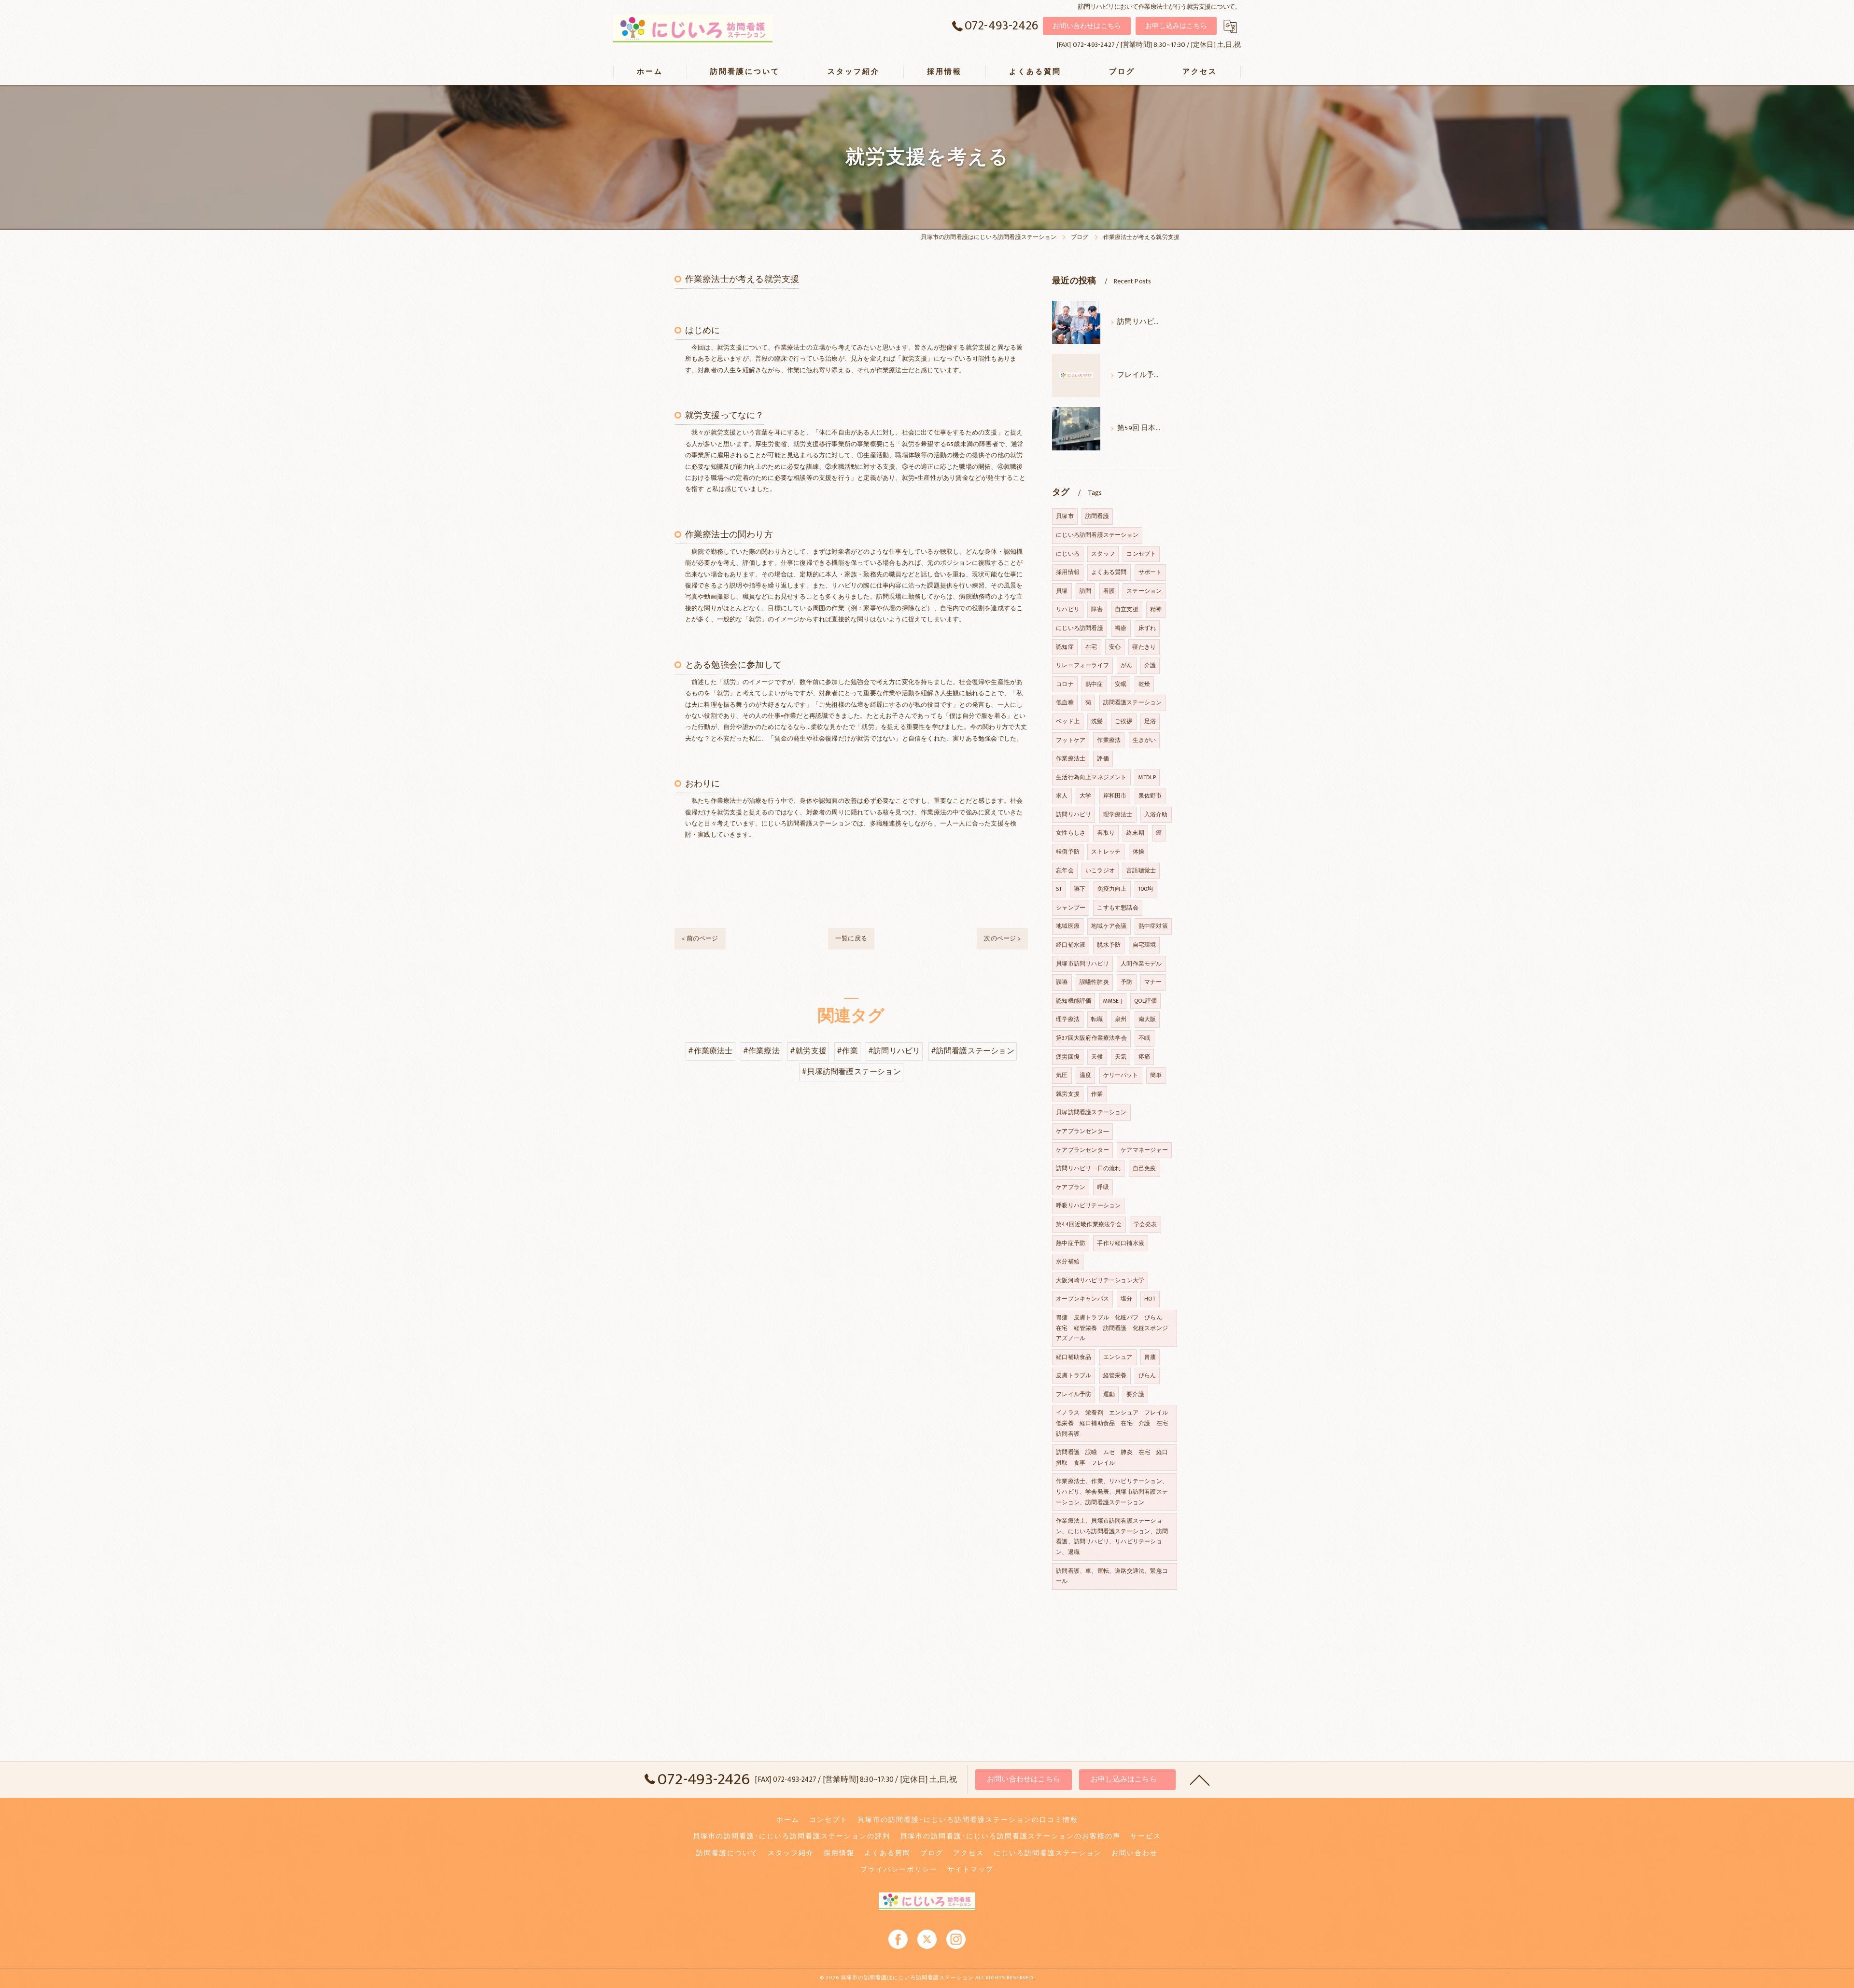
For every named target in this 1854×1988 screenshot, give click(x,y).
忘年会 (1065, 870)
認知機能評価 (1074, 1001)
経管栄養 (1115, 1375)
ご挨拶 (1124, 721)
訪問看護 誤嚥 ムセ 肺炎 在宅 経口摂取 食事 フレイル (1112, 1457)
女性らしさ (1071, 833)
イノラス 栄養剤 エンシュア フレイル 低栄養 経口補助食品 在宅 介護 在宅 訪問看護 (1115, 1423)
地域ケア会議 (1109, 926)
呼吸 (1103, 1187)
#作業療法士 (710, 1051)
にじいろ (1068, 554)
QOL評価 (1145, 1001)
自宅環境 (1145, 945)
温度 (1085, 1075)
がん (1126, 665)
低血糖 (1065, 702)
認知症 (1065, 647)
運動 (1109, 1394)
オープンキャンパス (1082, 1299)
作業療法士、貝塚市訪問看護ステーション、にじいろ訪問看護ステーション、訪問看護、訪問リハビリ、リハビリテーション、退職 (1112, 1536)
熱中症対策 (1153, 926)
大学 (1085, 796)
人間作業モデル (1141, 964)
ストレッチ (1106, 852)
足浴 (1150, 721)
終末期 (1135, 833)
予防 (1126, 982)
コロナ (1065, 684)
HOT (1150, 1299)
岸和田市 (1115, 796)
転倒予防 (1068, 852)
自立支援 (1127, 609)
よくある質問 (1109, 572)
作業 (1097, 1094)
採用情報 (1068, 572)
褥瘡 (1121, 628)
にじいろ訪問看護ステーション (1097, 535)
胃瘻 (1150, 1357)
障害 (1097, 609)
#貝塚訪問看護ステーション (851, 1072)
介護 (1150, 665)
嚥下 (1080, 889)
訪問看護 (1097, 516)
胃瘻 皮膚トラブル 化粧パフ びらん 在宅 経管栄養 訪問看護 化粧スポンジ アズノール (1115, 1328)
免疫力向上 (1112, 889)
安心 (1115, 647)
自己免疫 (1145, 1168)
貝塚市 (1065, 516)
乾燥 (1144, 684)
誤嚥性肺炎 (1094, 982)
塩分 (1126, 1299)
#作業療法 (761, 1051)
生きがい (1145, 740)
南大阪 (1147, 1019)
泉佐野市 (1150, 796)
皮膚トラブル (1074, 1375)
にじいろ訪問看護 (1080, 628)
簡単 (1156, 1075)
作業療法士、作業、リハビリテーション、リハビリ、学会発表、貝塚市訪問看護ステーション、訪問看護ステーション (1112, 1491)
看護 (1109, 591)
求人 (1062, 796)
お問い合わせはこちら (1087, 26)
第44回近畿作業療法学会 (1089, 1224)
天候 (1097, 1057)
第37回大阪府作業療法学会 (1091, 1038)
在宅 (1091, 647)
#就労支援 (808, 1051)
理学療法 (1068, 1019)
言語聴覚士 (1141, 870)
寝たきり (1144, 647)
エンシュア (1118, 1357)
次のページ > (1002, 938)
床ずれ (1147, 628)
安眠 (1121, 684)
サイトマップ (970, 1870)
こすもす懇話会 (1117, 908)
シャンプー (1071, 908)
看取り (1106, 833)
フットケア (1071, 740)
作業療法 (1109, 740)
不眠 (1144, 1038)
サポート (1150, 572)
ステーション (1144, 591)
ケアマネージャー (1144, 1150)
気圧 (1062, 1075)
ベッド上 (1068, 721)
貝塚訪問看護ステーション (1091, 1112)
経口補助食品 (1074, 1357)
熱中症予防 (1071, 1243)
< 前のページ (700, 938)
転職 (1097, 1019)
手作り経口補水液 (1121, 1243)
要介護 (1135, 1394)
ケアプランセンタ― (1082, 1131)
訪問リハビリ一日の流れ (1088, 1168)
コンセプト (1141, 554)
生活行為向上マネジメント (1091, 777)
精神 (1156, 609)
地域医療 (1068, 926)
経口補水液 (1071, 945)
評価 (1103, 758)
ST (1059, 889)
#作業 (847, 1051)
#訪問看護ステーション (973, 1051)
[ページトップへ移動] (1200, 1779)
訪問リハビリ (1074, 814)
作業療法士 (1071, 758)
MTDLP (1147, 777)
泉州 (1121, 1019)
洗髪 (1097, 721)
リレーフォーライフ (1082, 665)
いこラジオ (1100, 870)
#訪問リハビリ (894, 1051)
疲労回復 (1068, 1057)
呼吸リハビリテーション (1088, 1205)
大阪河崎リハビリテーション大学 (1100, 1280)
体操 (1138, 852)
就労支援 (1068, 1094)
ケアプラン (1071, 1187)
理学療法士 (1118, 814)
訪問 (1085, 591)
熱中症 (1094, 684)
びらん (1147, 1375)
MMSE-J (1113, 1001)
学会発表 (1145, 1224)
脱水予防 (1109, 945)
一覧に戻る (851, 938)
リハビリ (1068, 609)
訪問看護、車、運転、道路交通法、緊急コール (1112, 1576)
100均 (1146, 889)
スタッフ (1103, 554)
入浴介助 (1156, 814)
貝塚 (1062, 591)
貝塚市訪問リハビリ (1082, 964)
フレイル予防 (1074, 1394)
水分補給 (1068, 1261)
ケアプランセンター (1082, 1150)
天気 (1121, 1057)
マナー (1153, 982)
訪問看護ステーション (1133, 702)
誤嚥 (1062, 982)
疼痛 (1144, 1057)
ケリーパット (1121, 1075)
